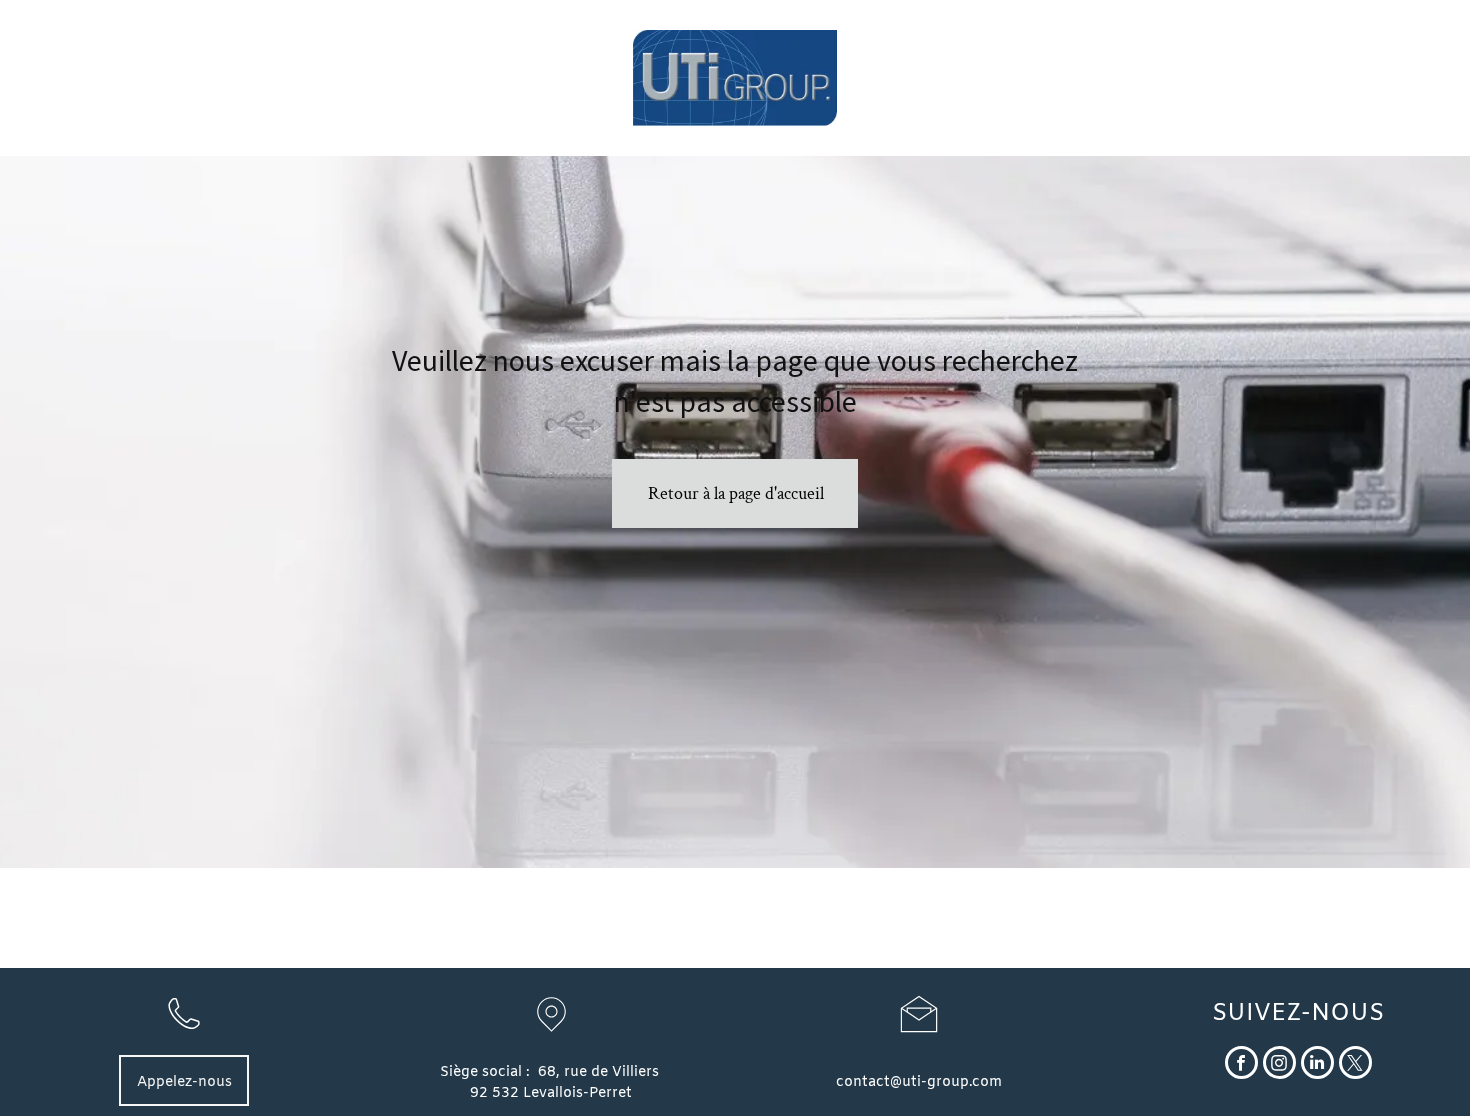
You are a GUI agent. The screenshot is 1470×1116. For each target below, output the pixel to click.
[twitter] (1355, 1065)
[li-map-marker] (551, 1037)
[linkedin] (1317, 1065)
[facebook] (1241, 1065)
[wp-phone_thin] (184, 1037)
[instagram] (1279, 1065)
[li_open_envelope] (919, 1036)
